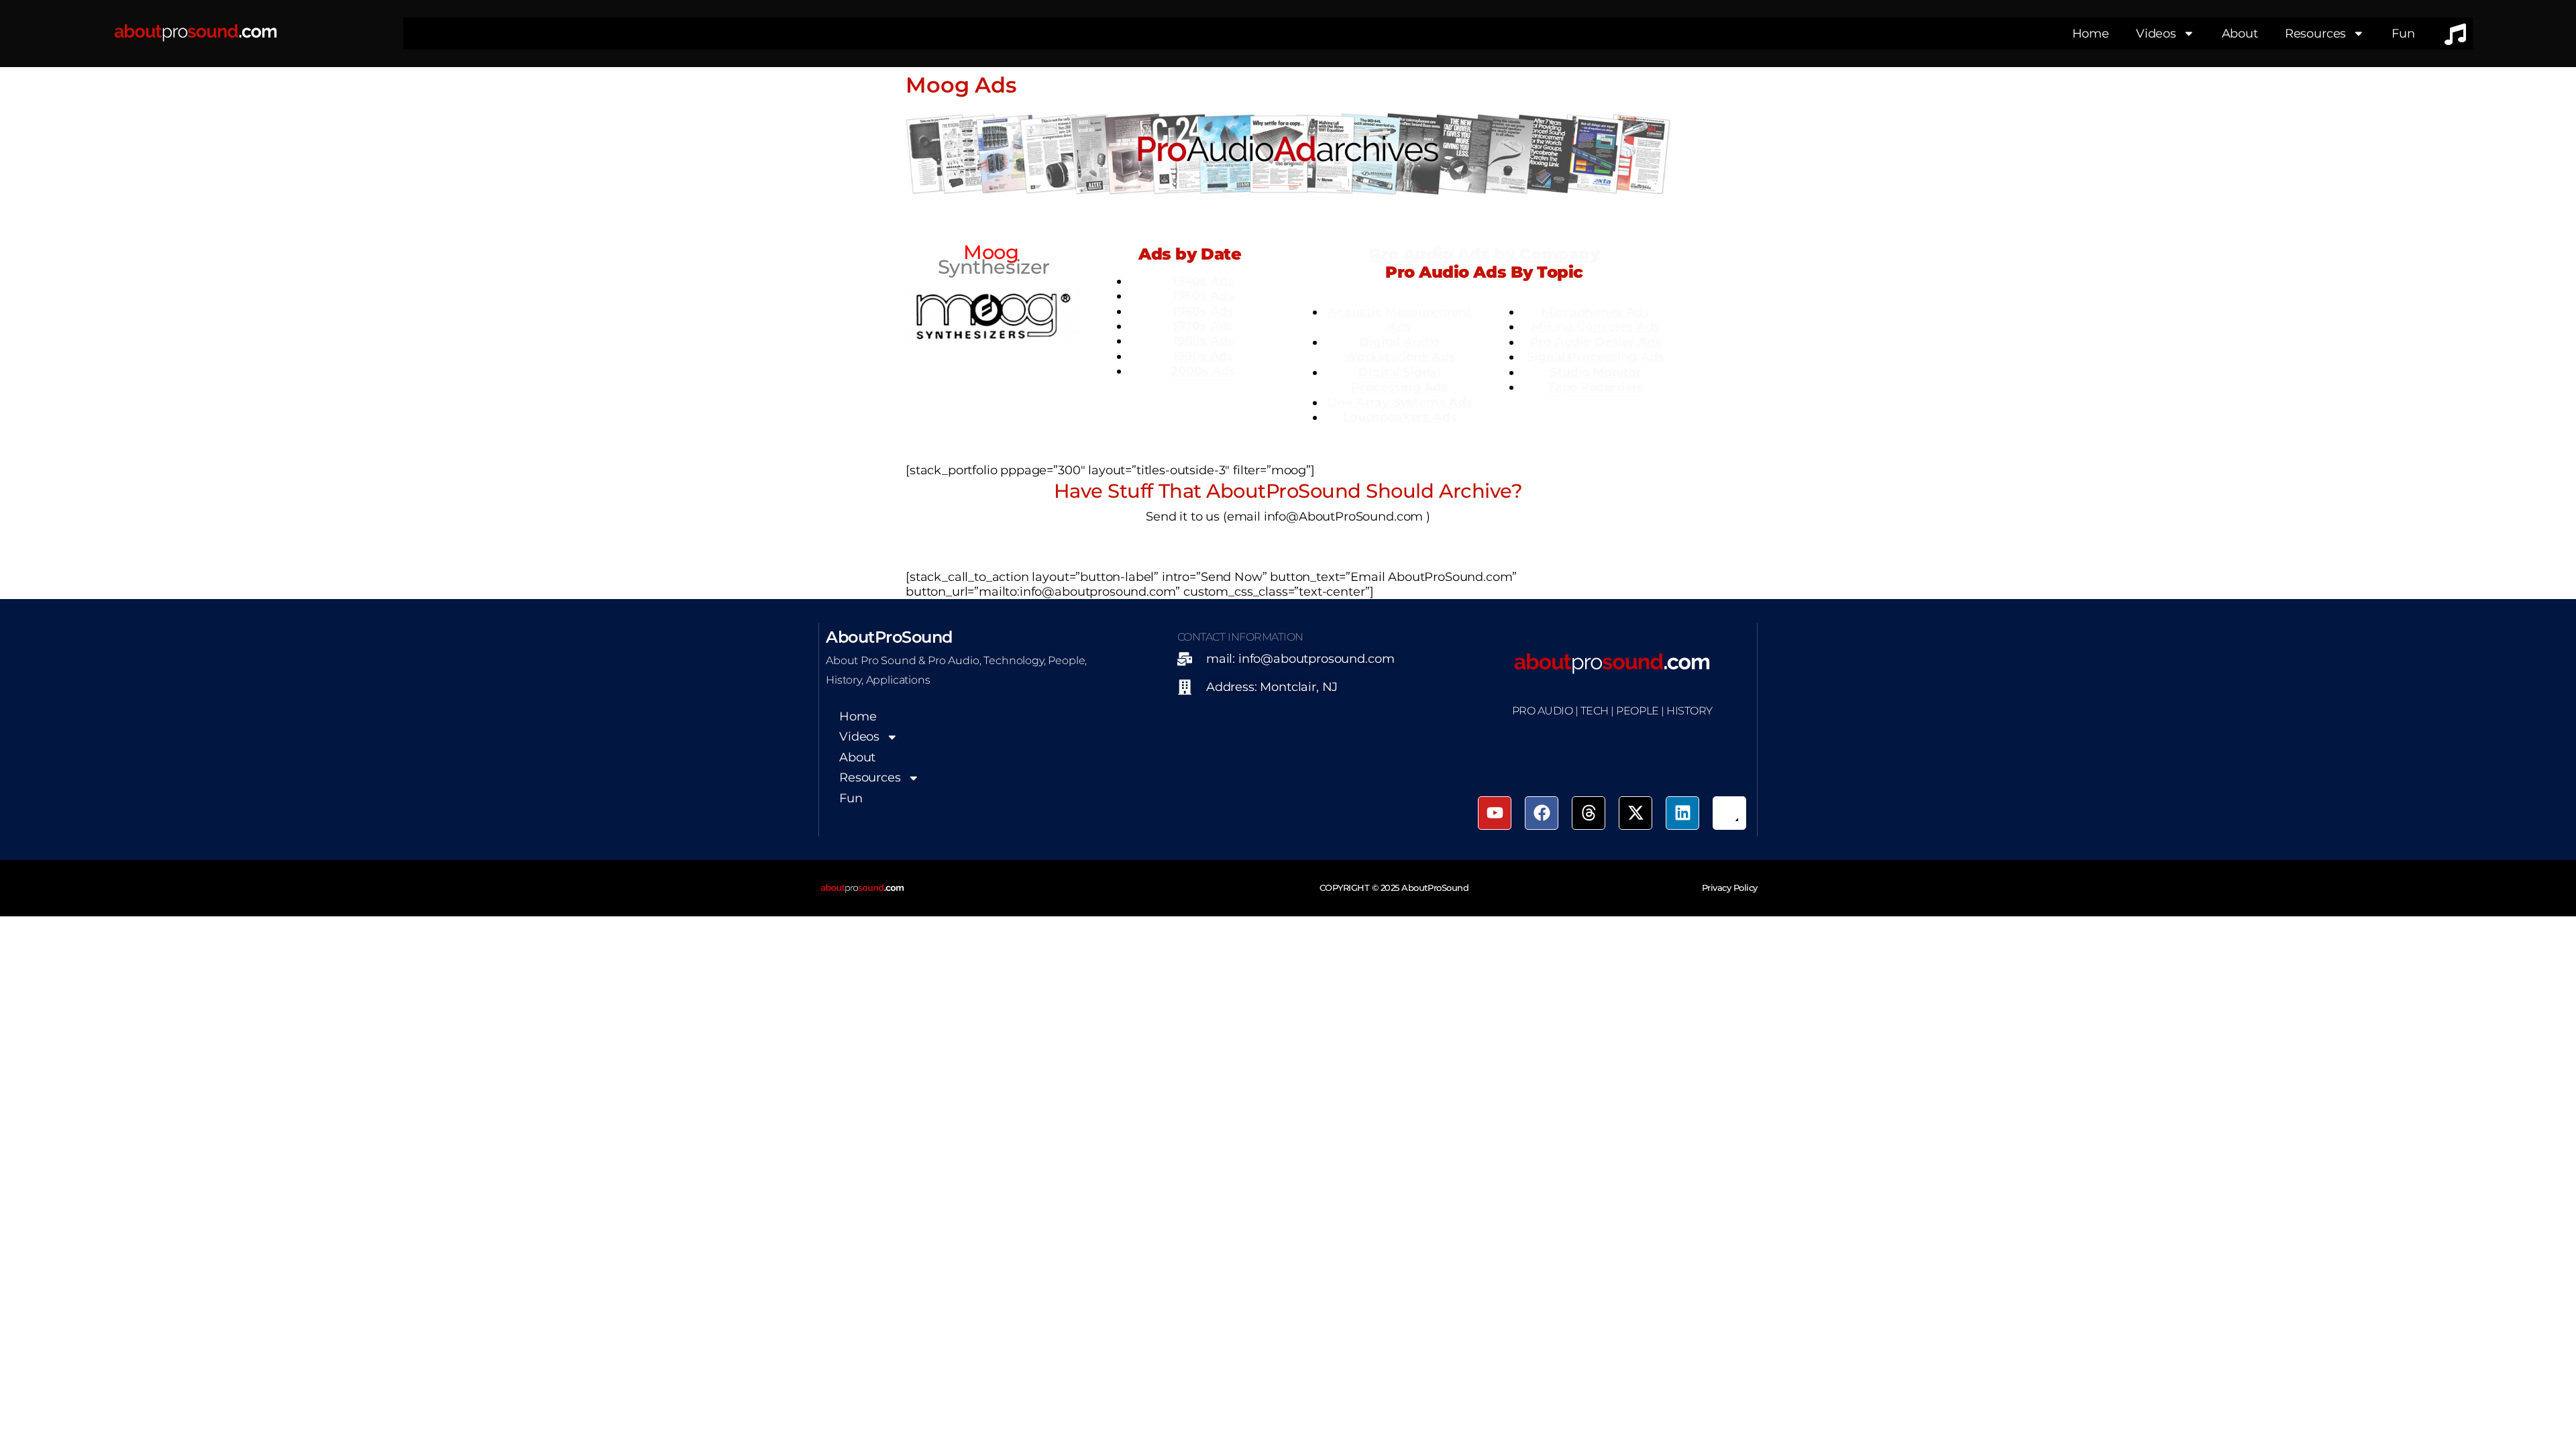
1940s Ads (1203, 281)
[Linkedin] (1682, 813)
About (2240, 33)
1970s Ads (1203, 326)
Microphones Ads (1596, 312)
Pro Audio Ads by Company (1484, 254)
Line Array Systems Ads (1400, 402)
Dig (1370, 342)
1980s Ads (1203, 340)
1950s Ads (1203, 296)
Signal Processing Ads (1596, 357)
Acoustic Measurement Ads (1400, 319)
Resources (2316, 33)
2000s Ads (1203, 371)
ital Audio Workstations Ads (1399, 349)
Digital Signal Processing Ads (1399, 379)
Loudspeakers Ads (1399, 417)
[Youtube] (1495, 813)
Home (2091, 33)
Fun (2403, 33)
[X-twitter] (1635, 813)
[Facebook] (1542, 813)
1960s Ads (1203, 311)
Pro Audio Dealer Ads (1596, 342)
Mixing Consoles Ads (1596, 326)
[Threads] (1589, 813)
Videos (2156, 33)
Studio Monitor (1596, 372)
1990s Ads (1203, 356)
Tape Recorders (1596, 387)
